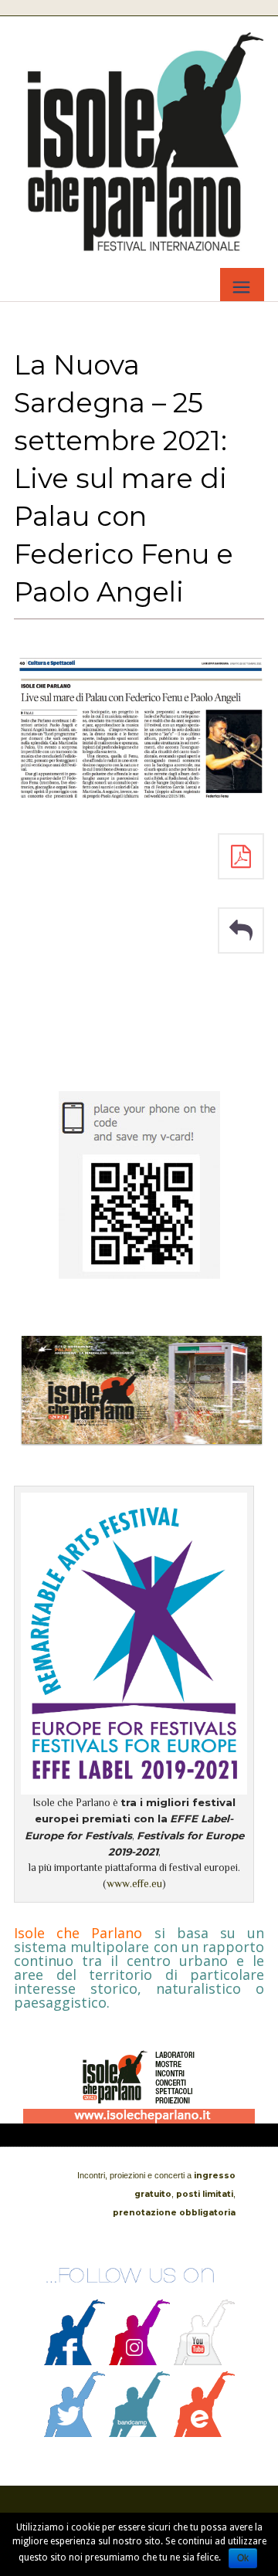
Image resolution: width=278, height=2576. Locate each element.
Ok (243, 2558)
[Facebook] (75, 2361)
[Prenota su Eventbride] (205, 2433)
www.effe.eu (134, 1884)
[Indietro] (241, 930)
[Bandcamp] (140, 2433)
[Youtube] (205, 2361)
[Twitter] (75, 2433)
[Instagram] (140, 2361)
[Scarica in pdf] (241, 856)
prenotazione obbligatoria (174, 2213)
